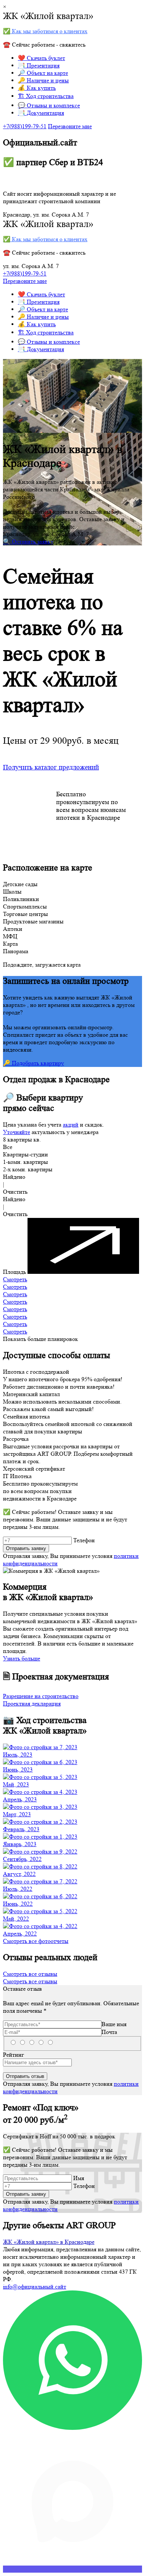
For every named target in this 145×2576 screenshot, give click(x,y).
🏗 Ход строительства (46, 96)
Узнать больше (22, 1658)
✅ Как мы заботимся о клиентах (45, 31)
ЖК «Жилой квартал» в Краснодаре (49, 2242)
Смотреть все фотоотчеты (36, 1941)
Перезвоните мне (70, 126)
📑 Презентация (39, 65)
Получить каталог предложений (51, 767)
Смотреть (15, 1279)
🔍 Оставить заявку (28, 541)
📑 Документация (41, 113)
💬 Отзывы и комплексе (49, 105)
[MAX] (72, 2569)
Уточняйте (17, 1132)
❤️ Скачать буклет (41, 58)
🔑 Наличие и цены (43, 80)
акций (71, 1125)
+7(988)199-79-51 (25, 126)
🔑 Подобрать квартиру (33, 1063)
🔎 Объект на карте (43, 73)
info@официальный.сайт (35, 2287)
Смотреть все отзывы (30, 1974)
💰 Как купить (37, 88)
